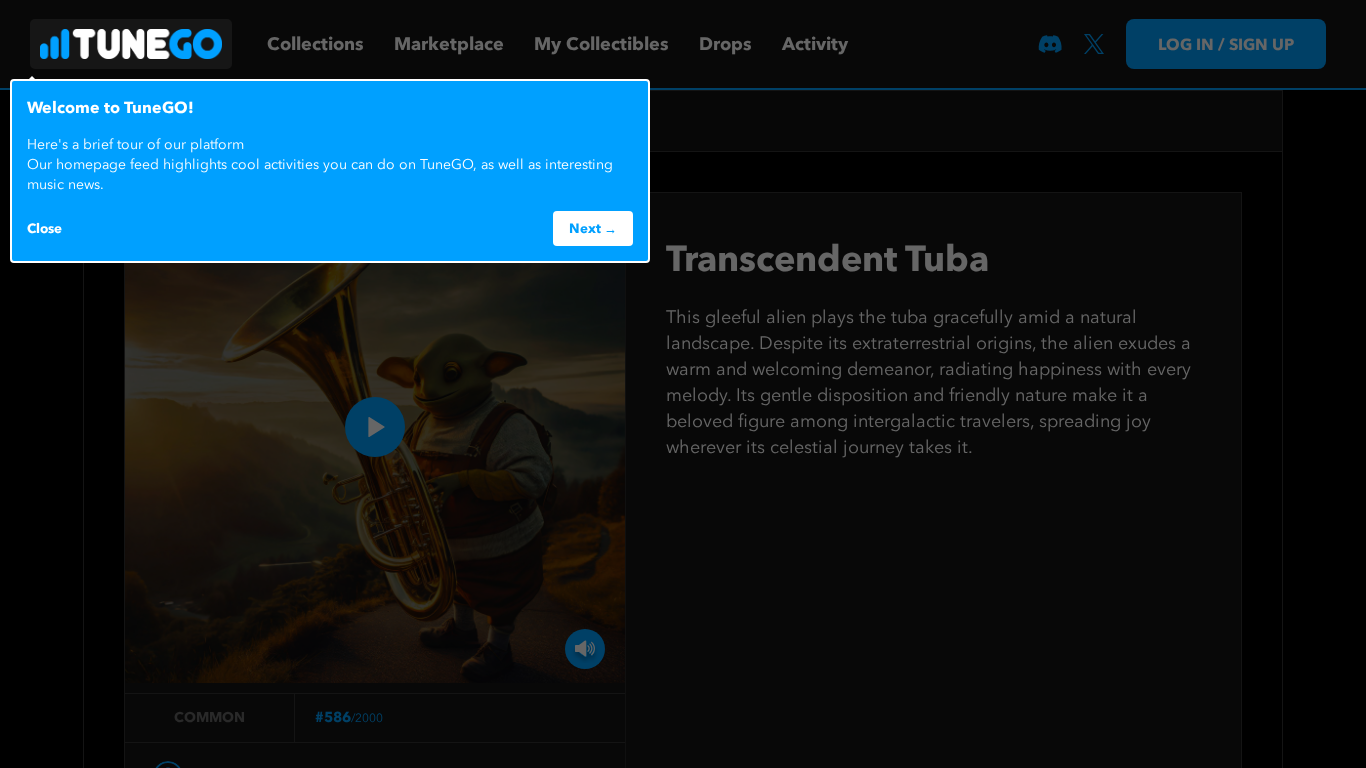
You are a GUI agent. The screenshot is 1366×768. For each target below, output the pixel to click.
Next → (593, 228)
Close (44, 228)
